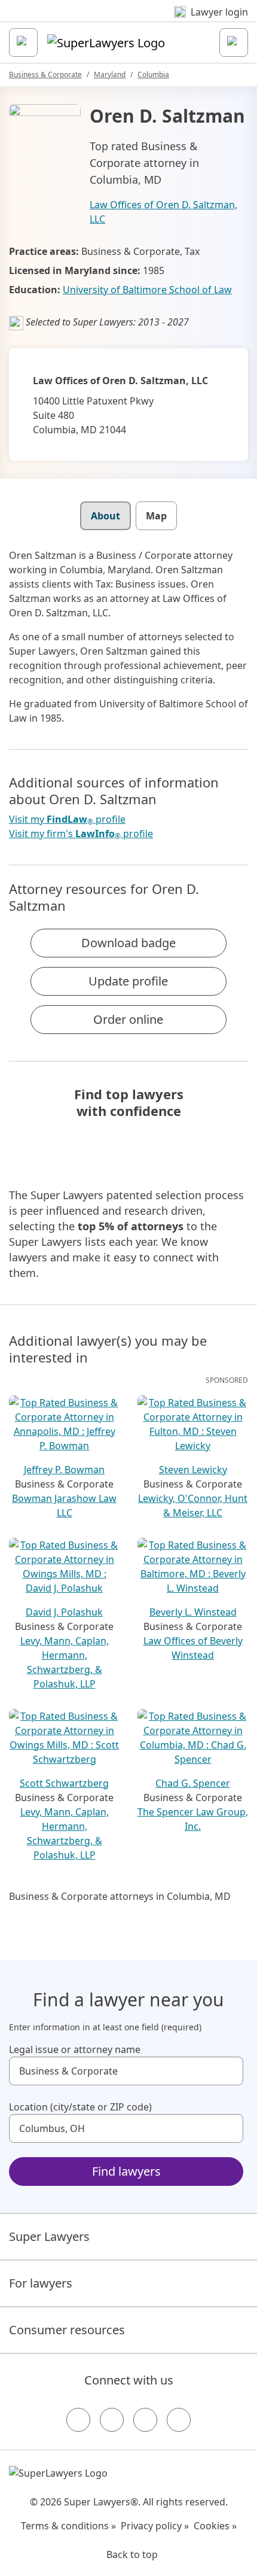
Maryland (110, 74)
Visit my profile (67, 819)
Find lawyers (126, 2171)
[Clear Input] (229, 2071)
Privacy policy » (155, 2526)
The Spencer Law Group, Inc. (193, 1819)
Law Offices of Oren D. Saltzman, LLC (163, 212)
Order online (128, 1019)
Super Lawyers (49, 2236)
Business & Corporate (45, 74)
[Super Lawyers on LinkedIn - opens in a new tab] (179, 2420)
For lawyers (41, 2283)
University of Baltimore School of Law (147, 290)
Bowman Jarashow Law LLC (64, 1506)
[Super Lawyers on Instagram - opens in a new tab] (112, 2420)
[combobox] (126, 2071)
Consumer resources (67, 2330)
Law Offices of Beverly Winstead (193, 1648)
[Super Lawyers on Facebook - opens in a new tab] (78, 2420)
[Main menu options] (23, 42)
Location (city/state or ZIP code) (80, 2107)
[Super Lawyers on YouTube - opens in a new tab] (145, 2420)
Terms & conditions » (68, 2526)
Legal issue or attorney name (75, 2049)
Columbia (153, 74)
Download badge (128, 943)
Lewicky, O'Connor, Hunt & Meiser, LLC (193, 1506)
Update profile (128, 981)
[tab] (105, 516)
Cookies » (215, 2526)
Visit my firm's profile (81, 834)
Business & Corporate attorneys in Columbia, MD (120, 1896)
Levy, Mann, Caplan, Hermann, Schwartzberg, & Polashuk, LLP (65, 1662)
